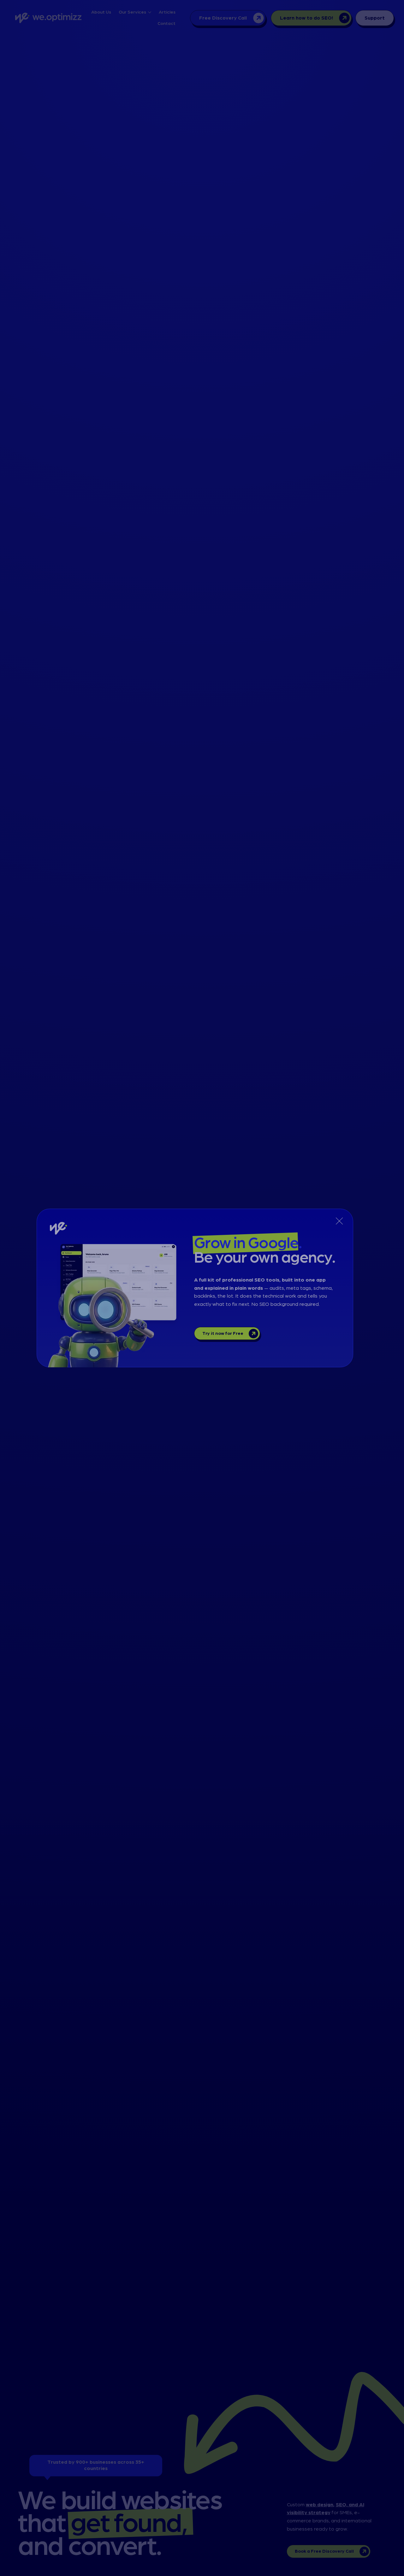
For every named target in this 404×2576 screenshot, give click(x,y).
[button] (339, 1221)
